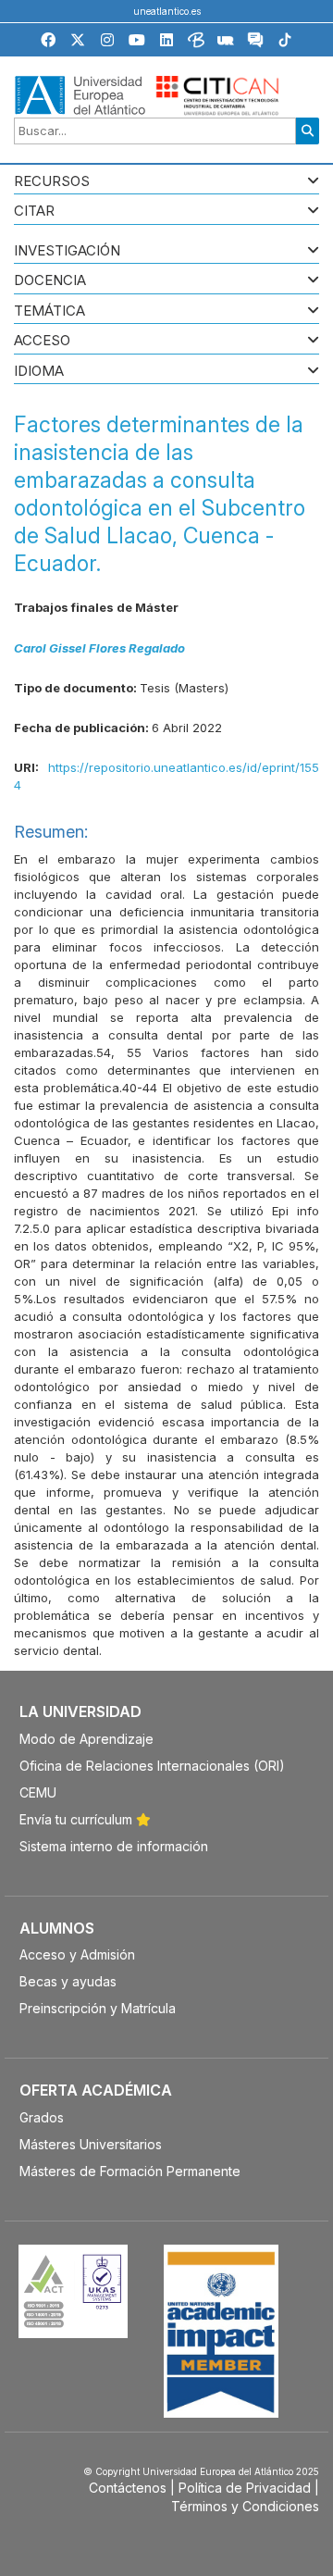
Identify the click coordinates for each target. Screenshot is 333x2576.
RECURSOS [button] (52, 182)
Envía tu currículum (78, 1819)
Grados (42, 2117)
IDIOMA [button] (39, 372)
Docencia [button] (50, 281)
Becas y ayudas (68, 1981)
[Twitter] (78, 40)
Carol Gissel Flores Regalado (99, 648)
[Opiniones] (255, 43)
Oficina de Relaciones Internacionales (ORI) (152, 1766)
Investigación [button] (67, 251)
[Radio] (226, 43)
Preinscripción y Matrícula (98, 2008)
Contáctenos (128, 2488)
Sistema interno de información (114, 1846)
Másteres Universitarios (91, 2144)
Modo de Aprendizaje (86, 1739)
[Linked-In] (166, 40)
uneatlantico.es (167, 11)
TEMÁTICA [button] (49, 311)
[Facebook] (48, 40)
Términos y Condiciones (245, 2506)
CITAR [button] (34, 212)
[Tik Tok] (285, 43)
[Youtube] (137, 40)
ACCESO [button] (42, 341)
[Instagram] (107, 40)
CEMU (38, 1792)
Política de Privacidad (245, 2488)
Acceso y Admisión (77, 1954)
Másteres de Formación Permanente (130, 2171)
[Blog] (196, 43)
